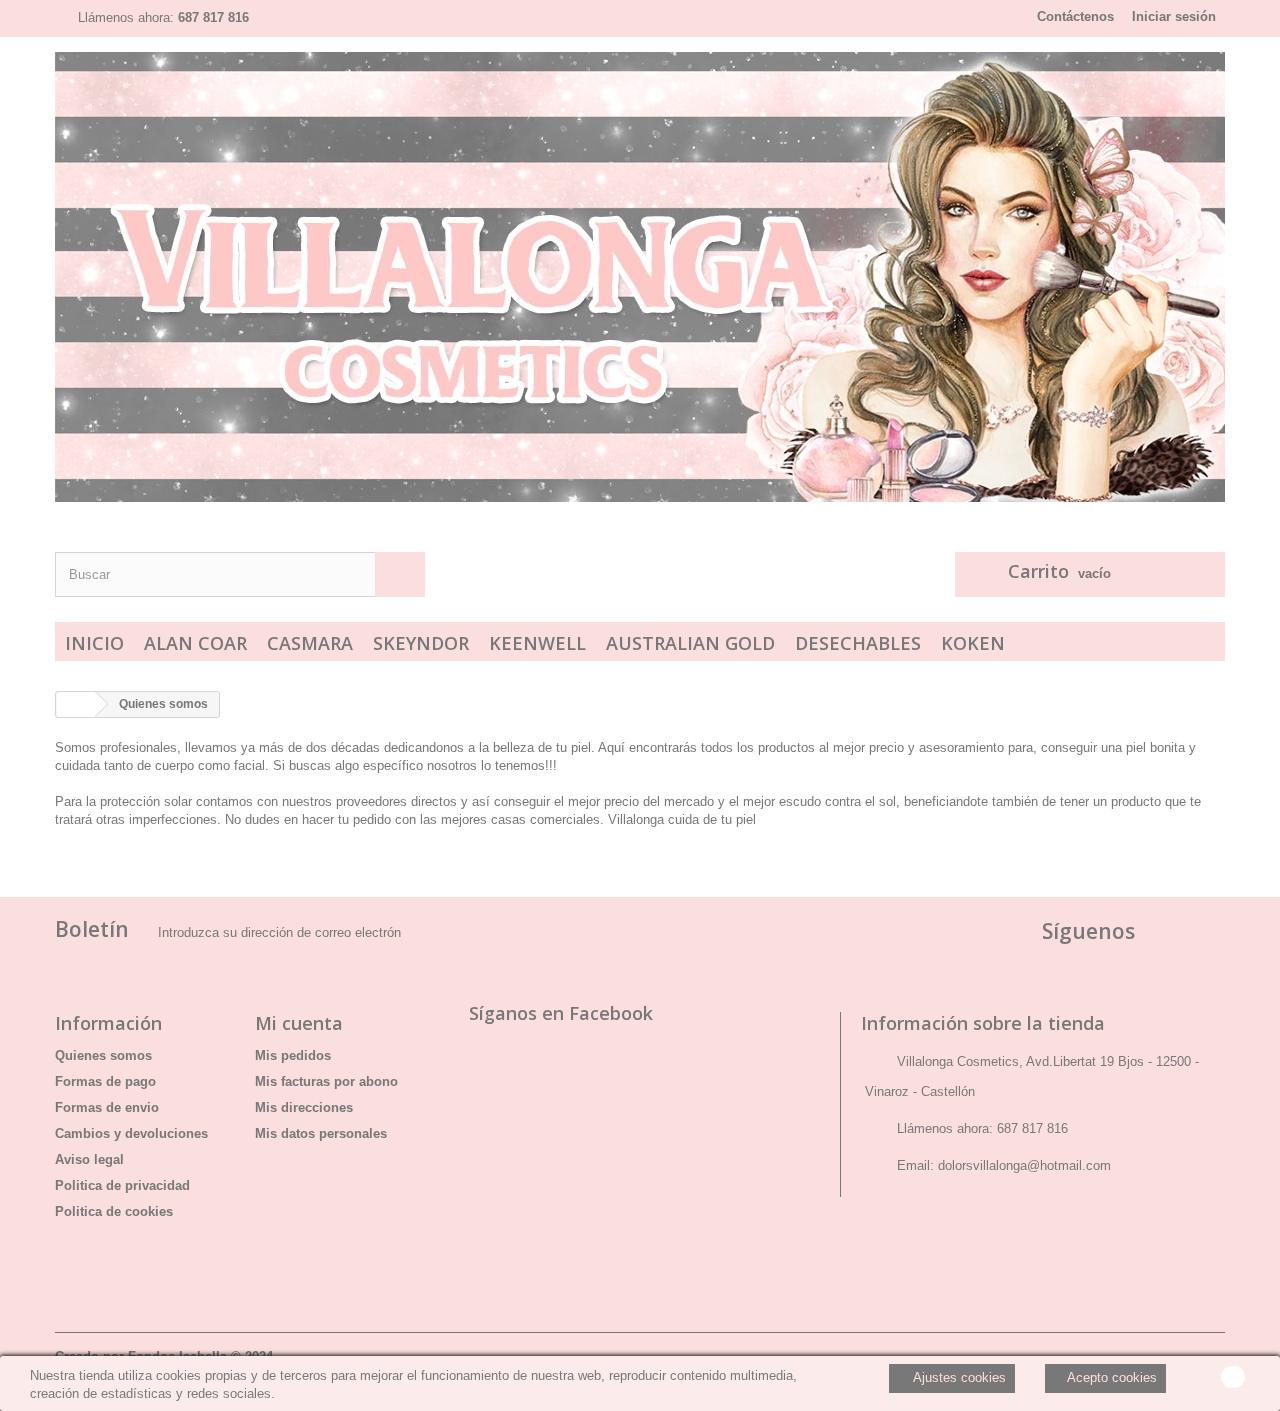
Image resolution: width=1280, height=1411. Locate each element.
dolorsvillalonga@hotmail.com (1024, 1165)
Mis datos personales (321, 1133)
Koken (973, 643)
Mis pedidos (293, 1055)
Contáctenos (1075, 16)
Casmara (310, 643)
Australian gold (690, 643)
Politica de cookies (114, 1211)
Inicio (94, 643)
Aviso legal (89, 1159)
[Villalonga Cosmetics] (640, 277)
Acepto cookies (1110, 1377)
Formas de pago (105, 1081)
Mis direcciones (304, 1107)
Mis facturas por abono (326, 1081)
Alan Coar (195, 643)
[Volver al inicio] (76, 704)
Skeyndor (421, 643)
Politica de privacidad (122, 1185)
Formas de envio (107, 1107)
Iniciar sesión (1174, 16)
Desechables (858, 643)
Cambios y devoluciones (131, 1133)
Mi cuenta (299, 1023)
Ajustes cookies (958, 1377)
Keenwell (537, 643)
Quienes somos (103, 1055)
